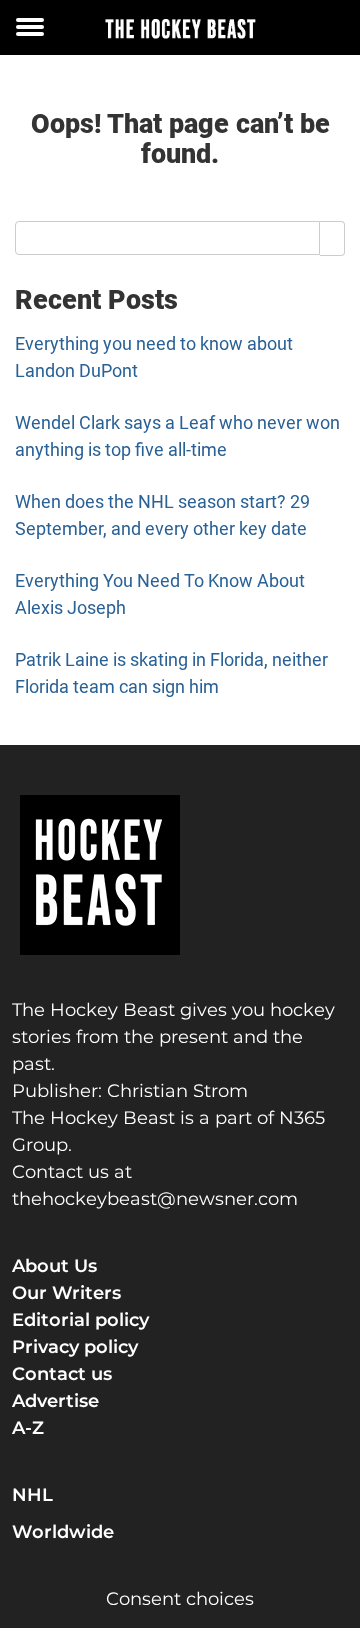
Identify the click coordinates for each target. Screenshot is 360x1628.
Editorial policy (80, 1320)
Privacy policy (75, 1347)
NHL (32, 1495)
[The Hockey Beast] (180, 27)
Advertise (55, 1401)
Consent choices (180, 1599)
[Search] (332, 238)
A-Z (28, 1428)
